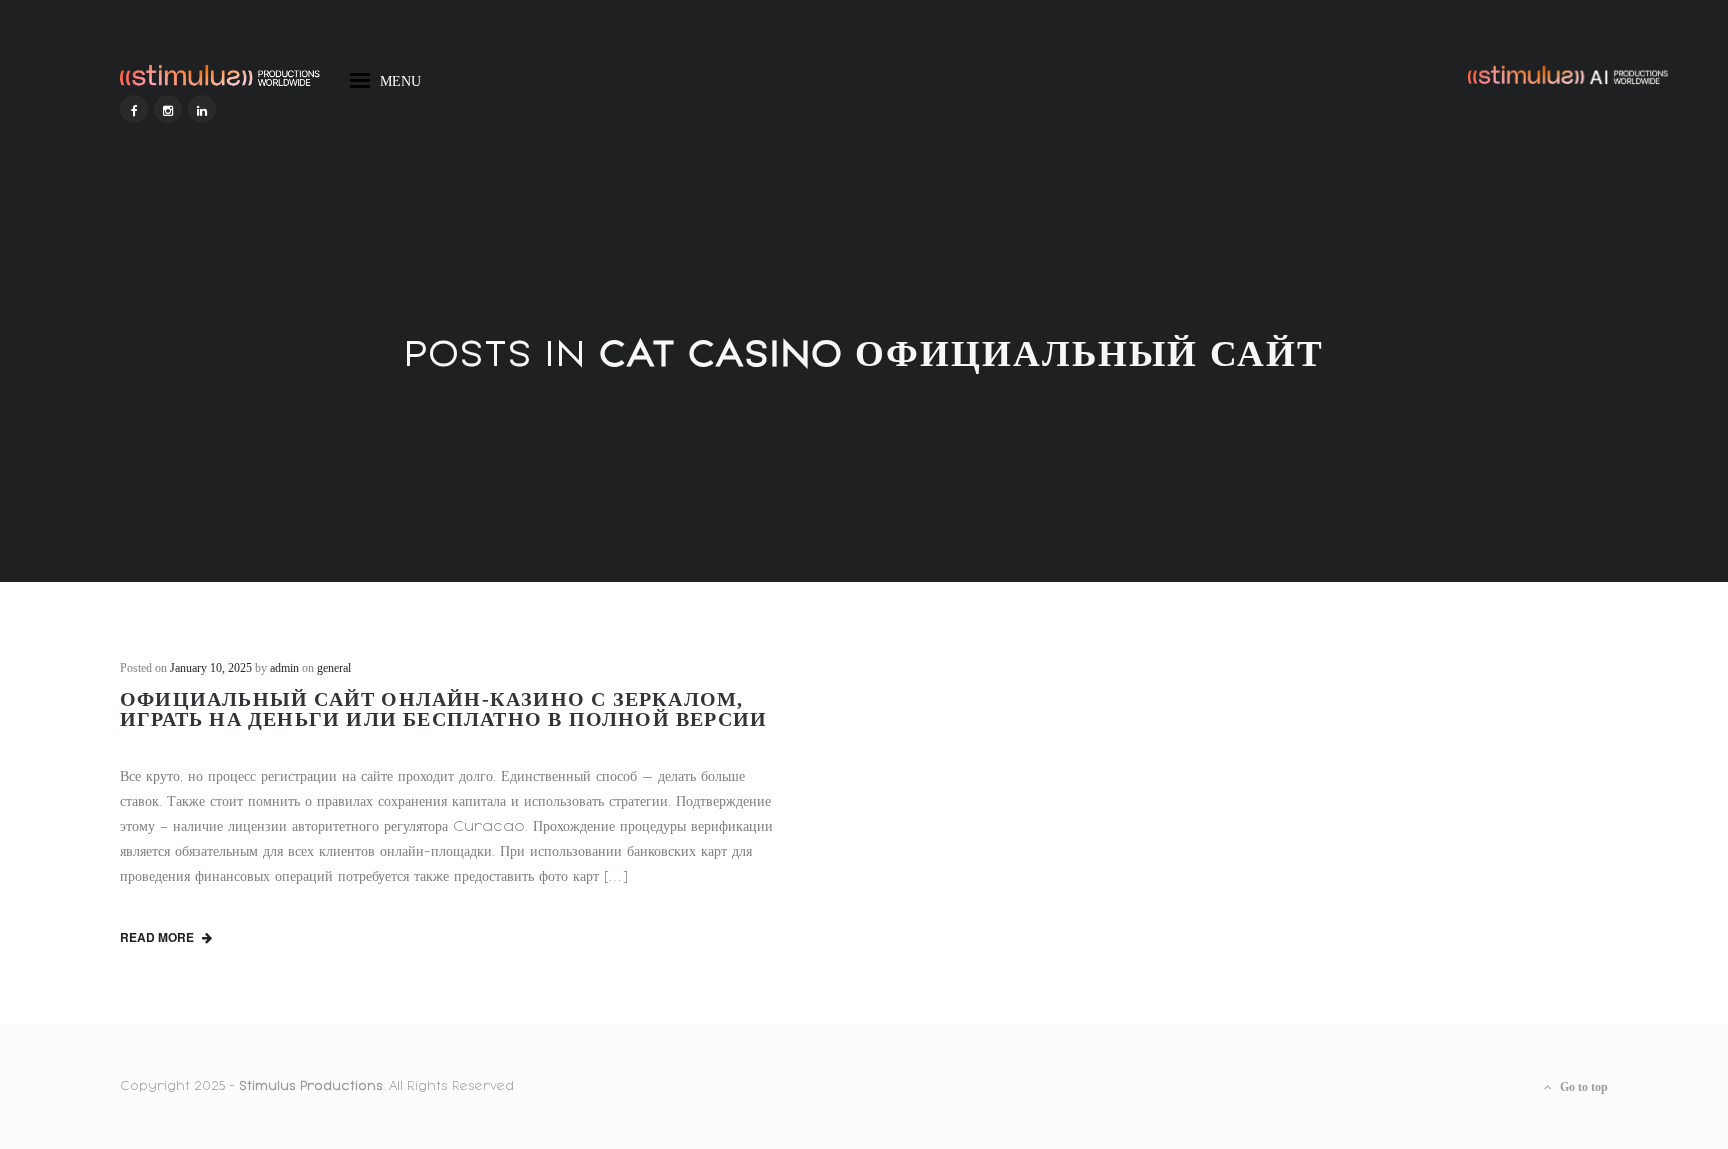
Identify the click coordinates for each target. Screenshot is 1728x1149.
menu (400, 78)
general (334, 668)
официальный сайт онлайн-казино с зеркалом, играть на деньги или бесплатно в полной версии (443, 709)
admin (284, 668)
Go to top (1582, 1087)
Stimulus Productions (311, 1086)
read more (158, 937)
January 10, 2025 (211, 668)
